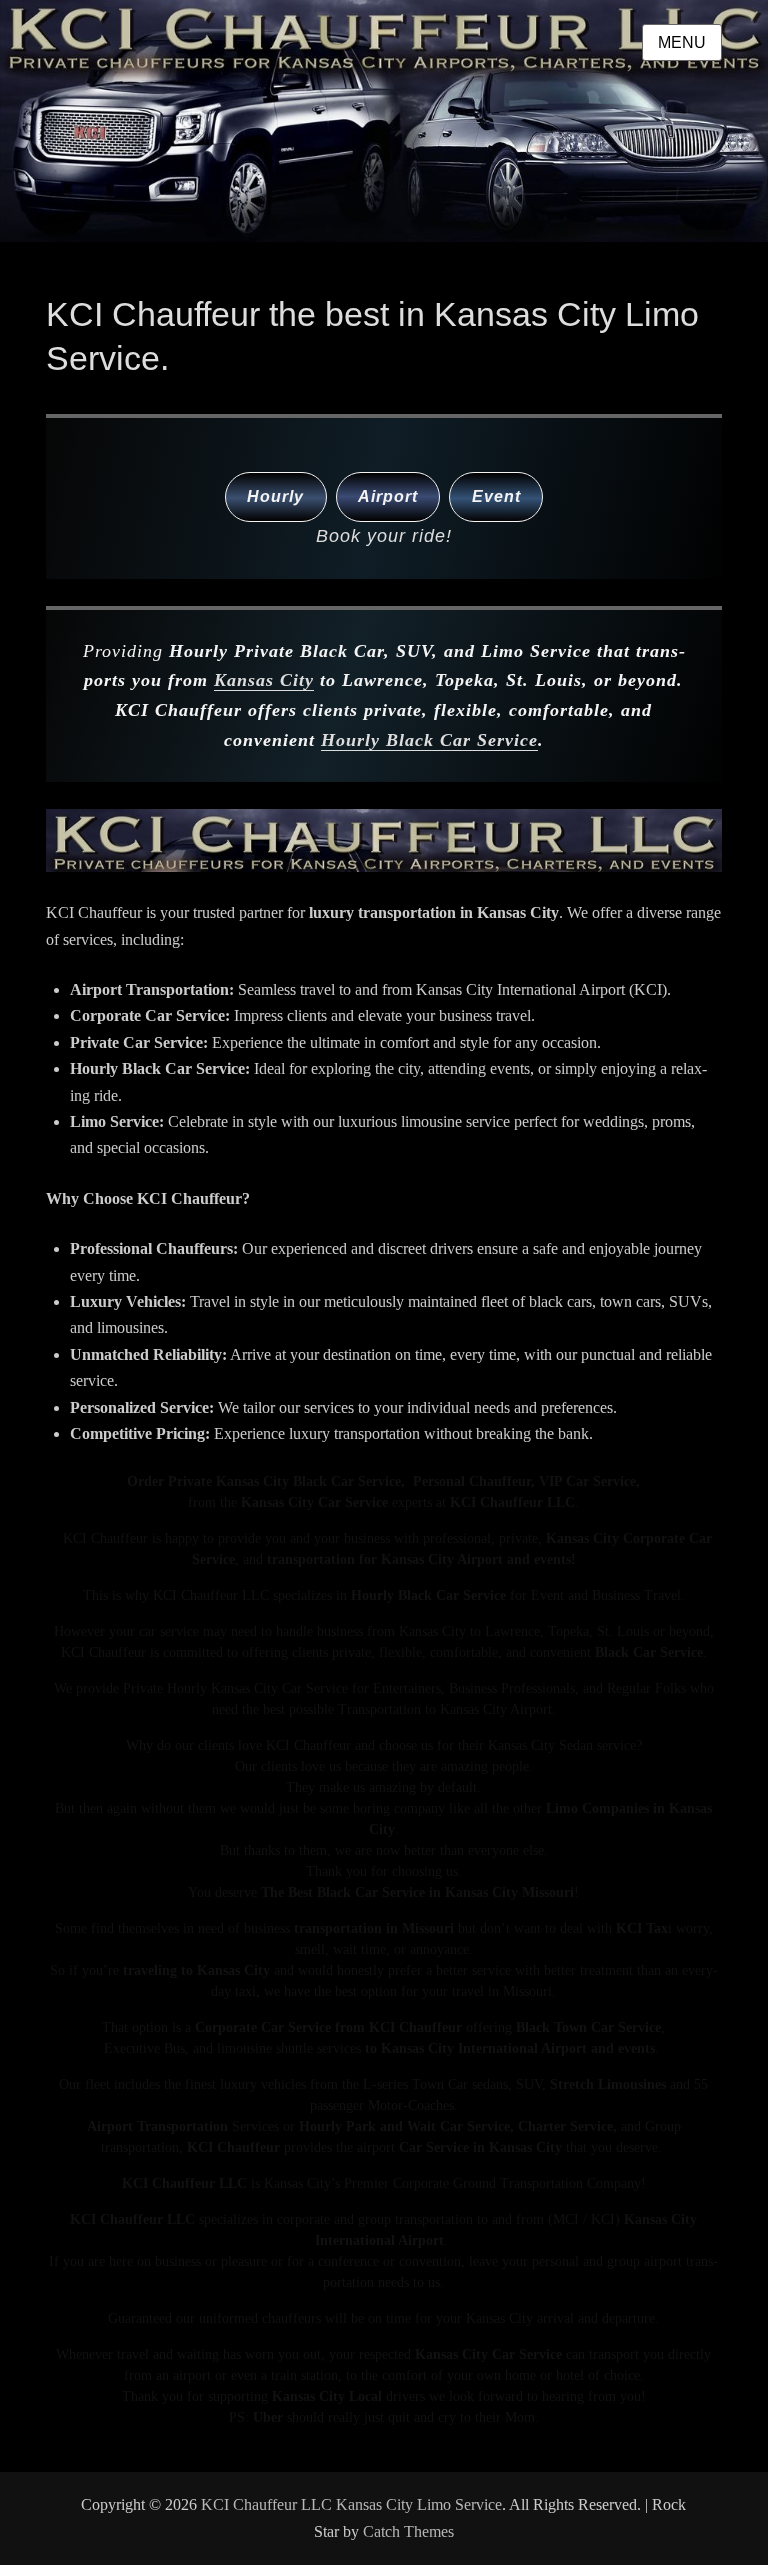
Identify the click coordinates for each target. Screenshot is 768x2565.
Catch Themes (408, 2531)
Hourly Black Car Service (429, 740)
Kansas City (264, 680)
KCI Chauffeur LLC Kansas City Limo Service (351, 2504)
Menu (682, 42)
